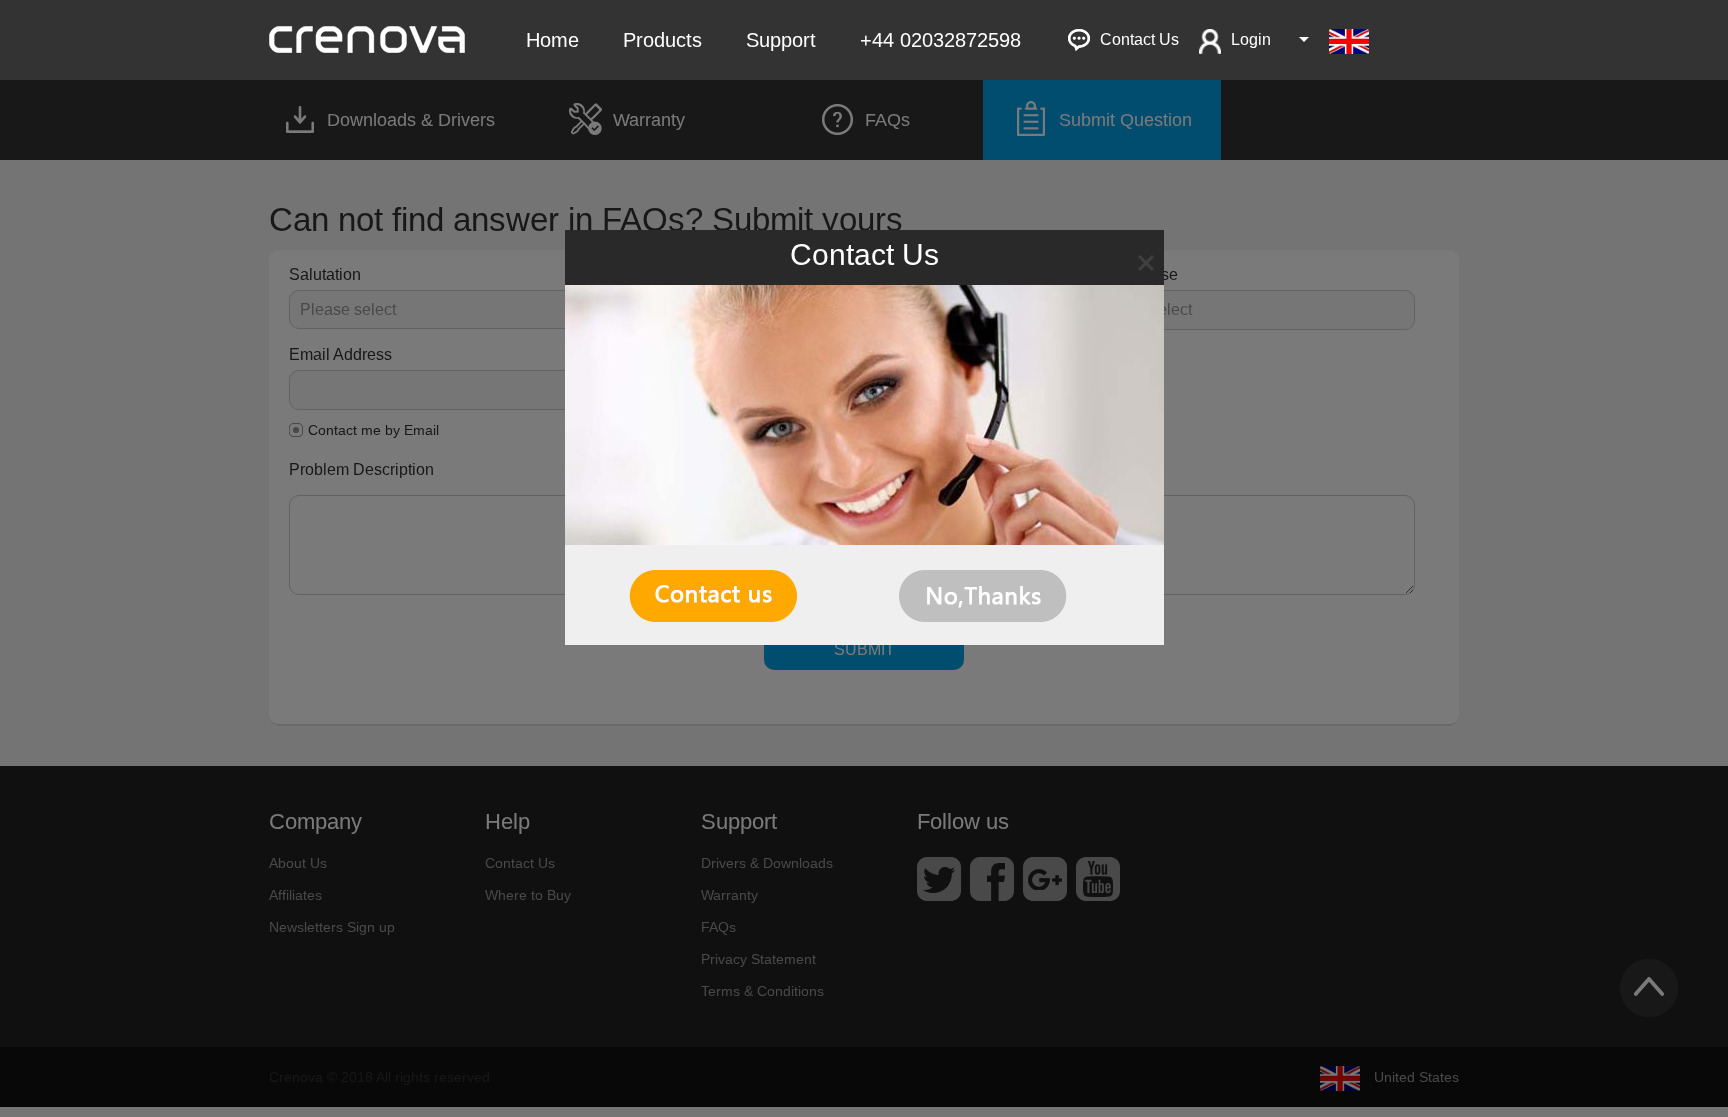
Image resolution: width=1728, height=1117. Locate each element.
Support (781, 40)
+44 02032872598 (940, 40)
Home (552, 40)
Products (662, 40)
